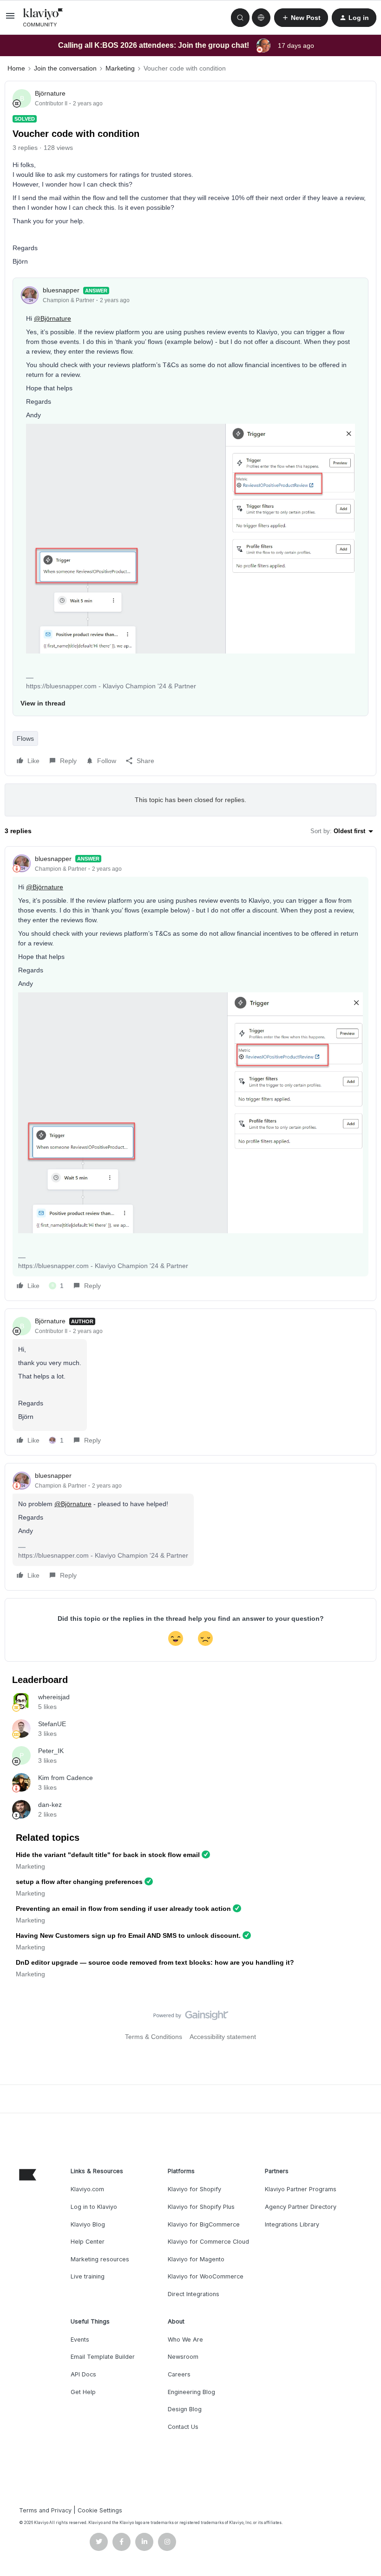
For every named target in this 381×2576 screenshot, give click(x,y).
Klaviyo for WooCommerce (206, 2276)
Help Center (88, 2242)
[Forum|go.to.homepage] (43, 18)
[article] (190, 1074)
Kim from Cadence (66, 1778)
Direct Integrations (194, 2294)
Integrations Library (292, 2224)
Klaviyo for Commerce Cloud (208, 2242)
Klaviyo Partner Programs (301, 2189)
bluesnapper (61, 290)
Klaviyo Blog (88, 2224)
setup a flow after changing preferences (79, 1882)
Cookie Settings (100, 2510)
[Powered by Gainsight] (191, 2018)
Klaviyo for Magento (196, 2259)
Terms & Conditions (154, 2037)
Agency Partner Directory (301, 2207)
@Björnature (53, 318)
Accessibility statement (223, 2037)
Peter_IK (51, 1751)
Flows (25, 738)
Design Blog (185, 2409)
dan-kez (50, 1805)
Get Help (83, 2392)
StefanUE (52, 1724)
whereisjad (54, 1697)
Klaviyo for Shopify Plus (201, 2207)
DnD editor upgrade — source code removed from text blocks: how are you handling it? (155, 1962)
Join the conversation (65, 68)
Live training (88, 2276)
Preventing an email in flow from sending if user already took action (123, 1909)
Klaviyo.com (87, 2189)
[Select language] (261, 18)
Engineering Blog (191, 2392)
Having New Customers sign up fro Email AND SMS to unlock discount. (128, 1935)
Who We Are (185, 2340)
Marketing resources (100, 2259)
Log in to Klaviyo (94, 2207)
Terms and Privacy (45, 2510)
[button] (10, 19)
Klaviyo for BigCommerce (204, 2224)
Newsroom (183, 2357)
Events (80, 2340)
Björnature (50, 93)
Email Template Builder (103, 2357)
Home (16, 68)
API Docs (83, 2374)
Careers (179, 2374)
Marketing (120, 68)
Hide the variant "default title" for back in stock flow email (108, 1855)
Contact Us (183, 2427)
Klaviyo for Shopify (194, 2189)
